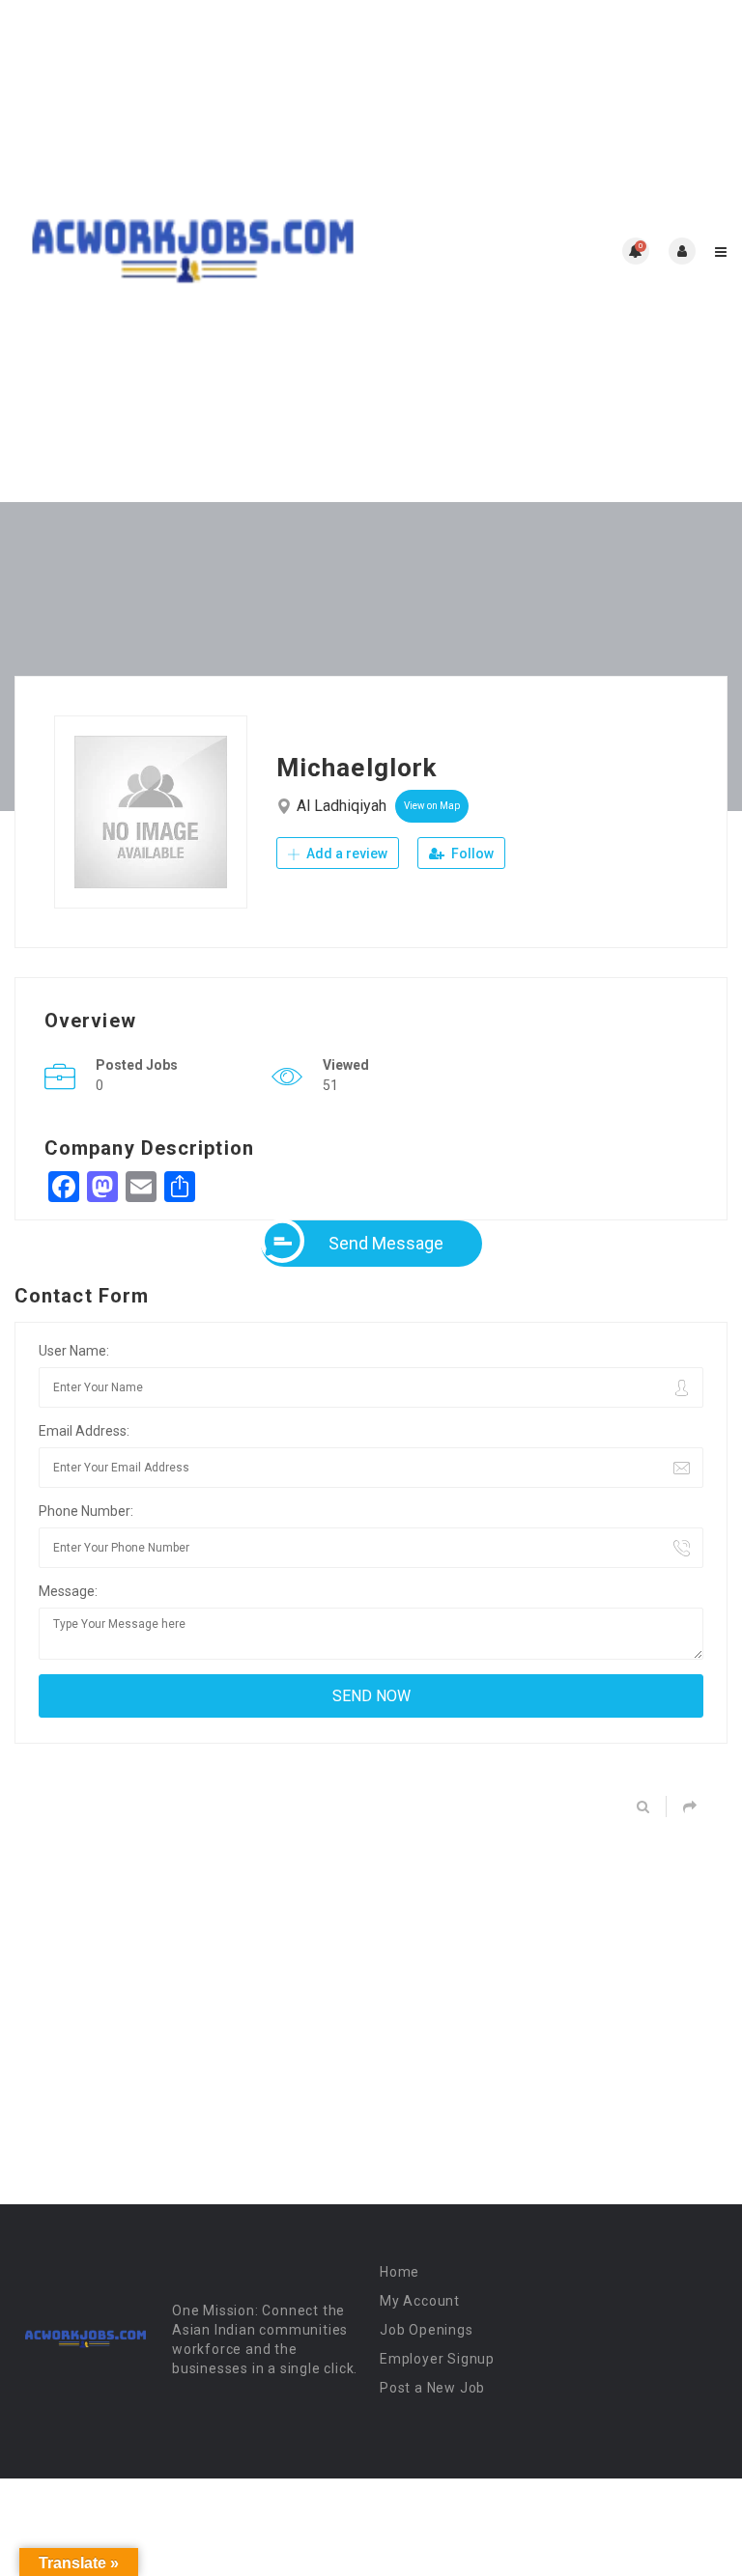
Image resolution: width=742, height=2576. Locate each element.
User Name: (74, 1351)
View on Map (432, 806)
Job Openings (427, 2330)
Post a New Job (432, 2388)
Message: (68, 1591)
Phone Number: (86, 1511)
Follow (471, 854)
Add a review (345, 854)
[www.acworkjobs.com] (193, 251)
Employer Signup (437, 2359)
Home (400, 2272)
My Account (420, 2301)
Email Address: (84, 1431)
